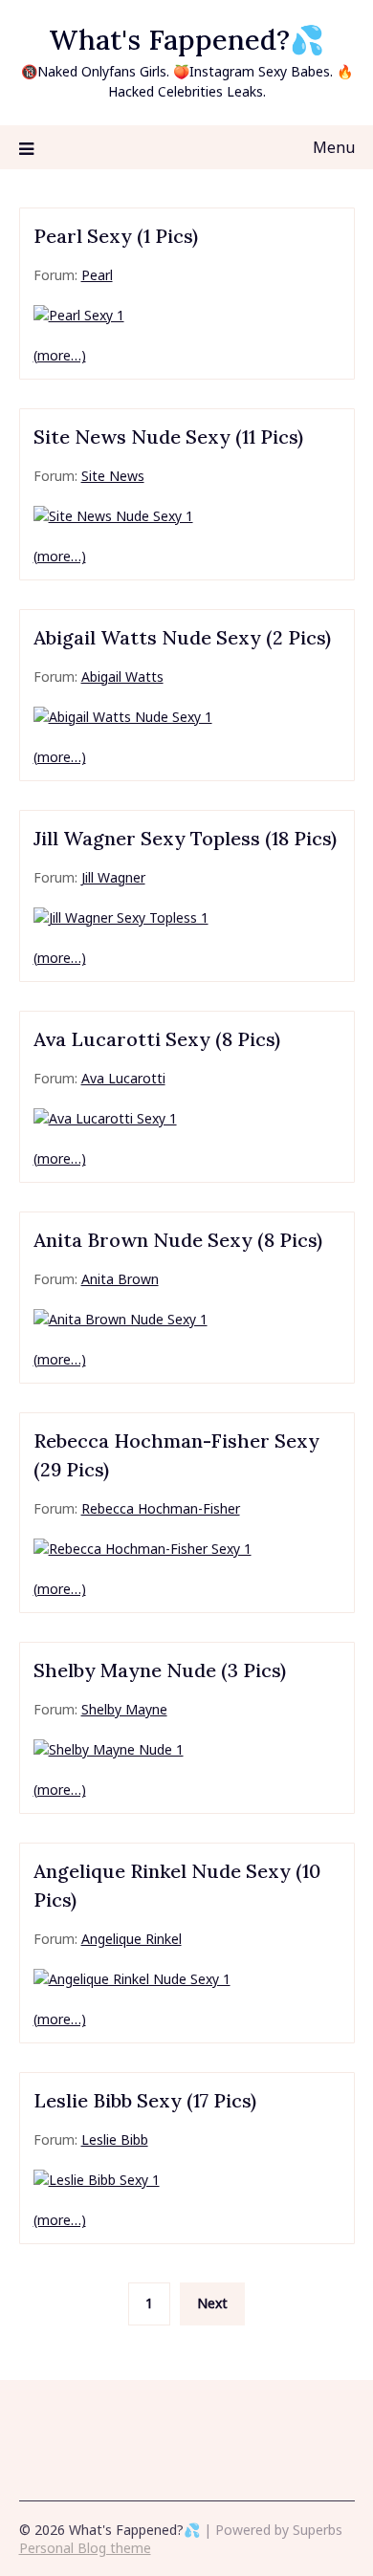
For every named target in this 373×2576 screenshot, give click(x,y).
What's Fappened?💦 (186, 40)
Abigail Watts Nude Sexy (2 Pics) (182, 637)
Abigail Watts (122, 677)
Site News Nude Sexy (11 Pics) (168, 437)
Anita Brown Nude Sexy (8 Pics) (178, 1240)
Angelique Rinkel (132, 1939)
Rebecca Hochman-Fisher (161, 1508)
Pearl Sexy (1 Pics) (116, 236)
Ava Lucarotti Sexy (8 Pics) (157, 1039)
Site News (113, 476)
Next (212, 2303)
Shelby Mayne (124, 1709)
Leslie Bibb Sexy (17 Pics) (145, 2100)
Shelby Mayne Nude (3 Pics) (160, 1670)
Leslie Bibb (115, 2139)
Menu (334, 147)
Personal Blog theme (85, 2548)
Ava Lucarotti (123, 1078)
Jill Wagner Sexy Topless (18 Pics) (185, 838)
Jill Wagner (113, 877)
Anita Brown (120, 1279)
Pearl (97, 275)
